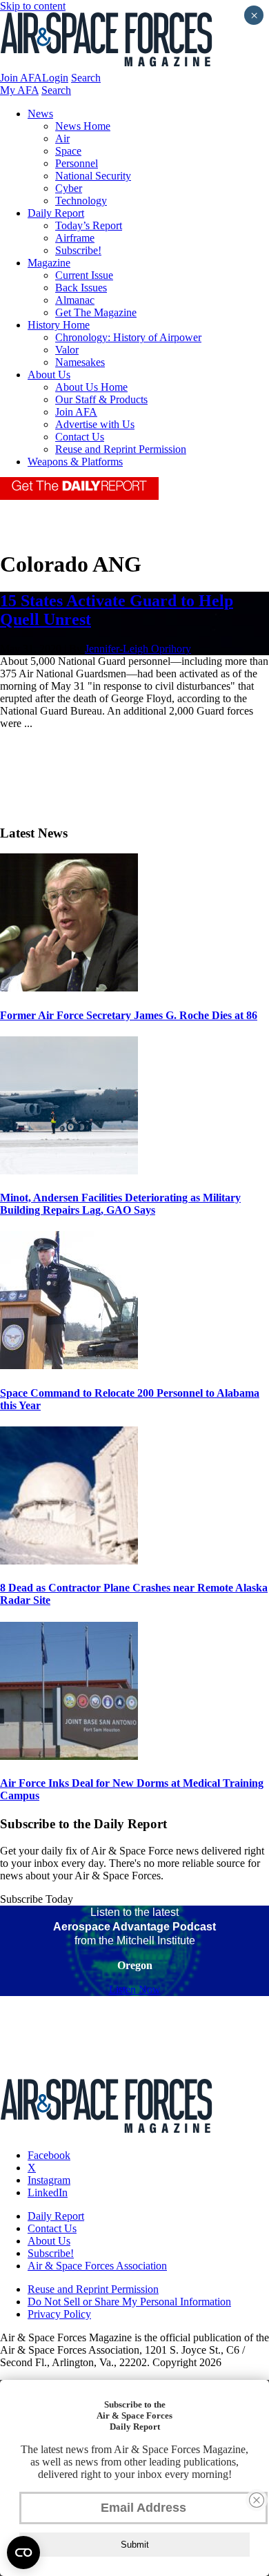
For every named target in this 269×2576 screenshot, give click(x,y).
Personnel (77, 163)
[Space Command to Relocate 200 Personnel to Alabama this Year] (69, 1365)
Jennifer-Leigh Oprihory (138, 649)
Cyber (69, 188)
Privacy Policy (59, 2314)
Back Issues (81, 288)
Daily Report (56, 213)
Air (62, 138)
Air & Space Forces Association (97, 2266)
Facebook (49, 2155)
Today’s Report (89, 225)
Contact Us (80, 437)
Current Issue (84, 275)
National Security (93, 176)
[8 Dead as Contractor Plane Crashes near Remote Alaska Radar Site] (69, 1561)
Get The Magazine (96, 312)
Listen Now (135, 1989)
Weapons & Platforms (75, 462)
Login (55, 78)
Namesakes (80, 362)
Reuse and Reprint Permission (121, 449)
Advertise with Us (95, 424)
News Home (83, 126)
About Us (49, 375)
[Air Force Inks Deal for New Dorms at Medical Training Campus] (69, 1756)
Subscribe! (78, 250)
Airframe (75, 238)
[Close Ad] (257, 2500)
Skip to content (33, 6)
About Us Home (91, 387)
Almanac (75, 300)
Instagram (49, 2180)
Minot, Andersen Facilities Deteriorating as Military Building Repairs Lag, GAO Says (120, 1204)
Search (86, 78)
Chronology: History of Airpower (128, 337)
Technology (81, 201)
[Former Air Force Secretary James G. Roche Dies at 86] (69, 988)
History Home (59, 325)
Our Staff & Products (101, 399)
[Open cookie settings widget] (23, 2553)
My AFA (19, 90)
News (40, 114)
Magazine (49, 263)
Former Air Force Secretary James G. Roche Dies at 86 (129, 1015)
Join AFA (21, 78)
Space (68, 151)
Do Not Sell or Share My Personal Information (129, 2302)
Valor (67, 350)
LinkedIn (48, 2192)
